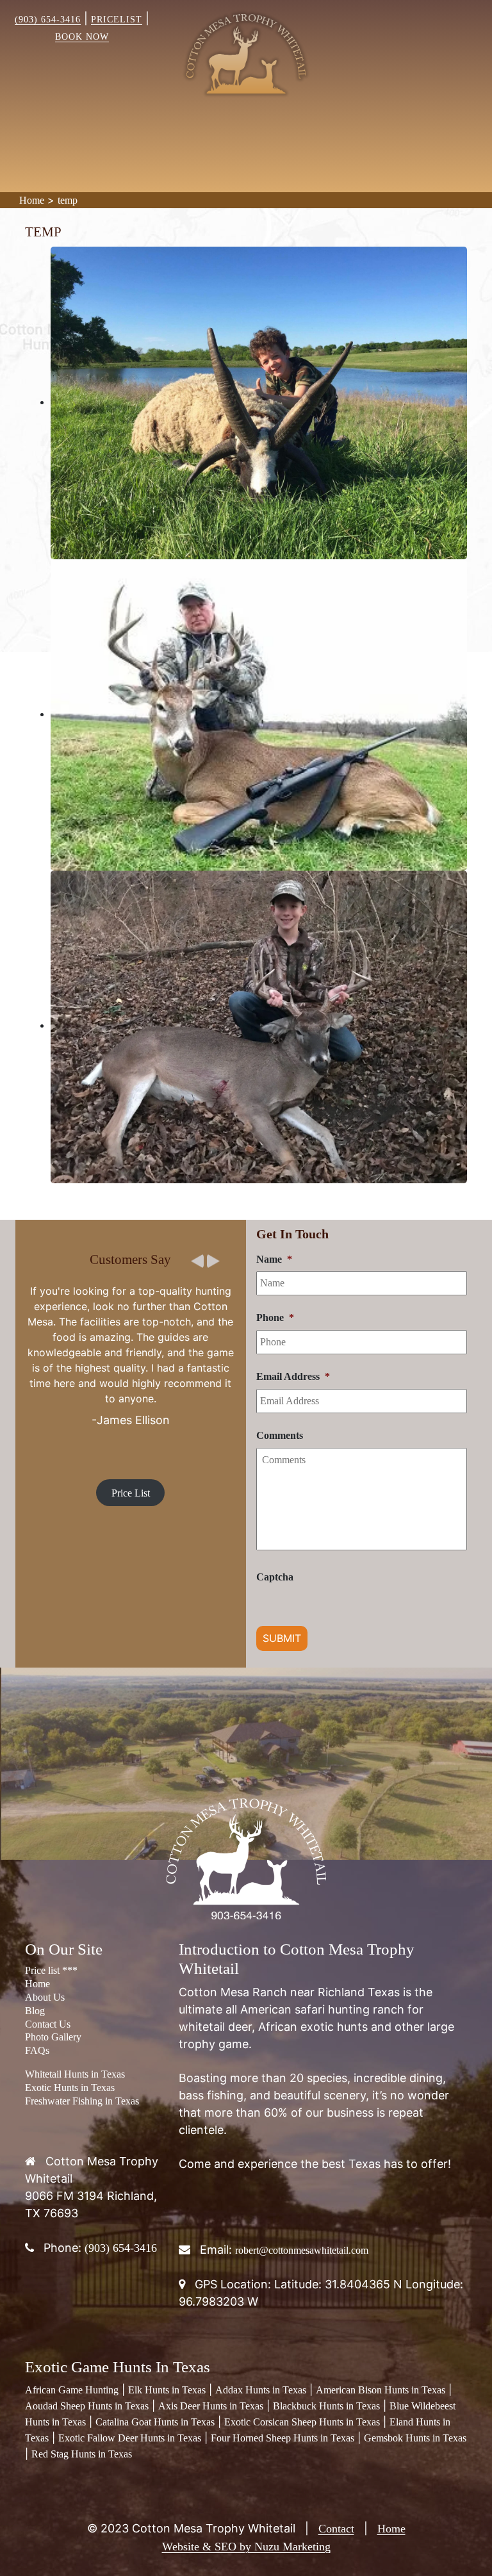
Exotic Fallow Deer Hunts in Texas (130, 2438)
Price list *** (51, 1970)
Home (32, 200)
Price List (131, 1493)
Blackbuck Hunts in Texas (326, 2406)
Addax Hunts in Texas (261, 2390)
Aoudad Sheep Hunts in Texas (87, 2406)
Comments (280, 1435)
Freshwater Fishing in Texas (82, 2101)
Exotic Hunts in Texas (70, 2088)
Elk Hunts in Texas (167, 2390)
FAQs (37, 2050)
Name (274, 1259)
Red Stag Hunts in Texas (82, 2454)
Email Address (293, 1376)
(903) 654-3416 (48, 20)
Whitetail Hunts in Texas (75, 2074)
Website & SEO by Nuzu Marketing (246, 2547)
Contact (336, 2529)
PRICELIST (117, 20)
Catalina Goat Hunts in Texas (155, 2422)
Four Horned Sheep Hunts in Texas (283, 2438)
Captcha (275, 1577)
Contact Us (48, 2024)
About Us (45, 1997)
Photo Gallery (53, 2037)
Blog (35, 2011)
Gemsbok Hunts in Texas (415, 2438)
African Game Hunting (72, 2390)
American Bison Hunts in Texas (381, 2390)
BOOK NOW (82, 37)
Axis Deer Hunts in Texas (211, 2406)
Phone (275, 1317)
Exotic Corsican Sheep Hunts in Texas (302, 2422)
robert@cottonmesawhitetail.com (302, 2250)
